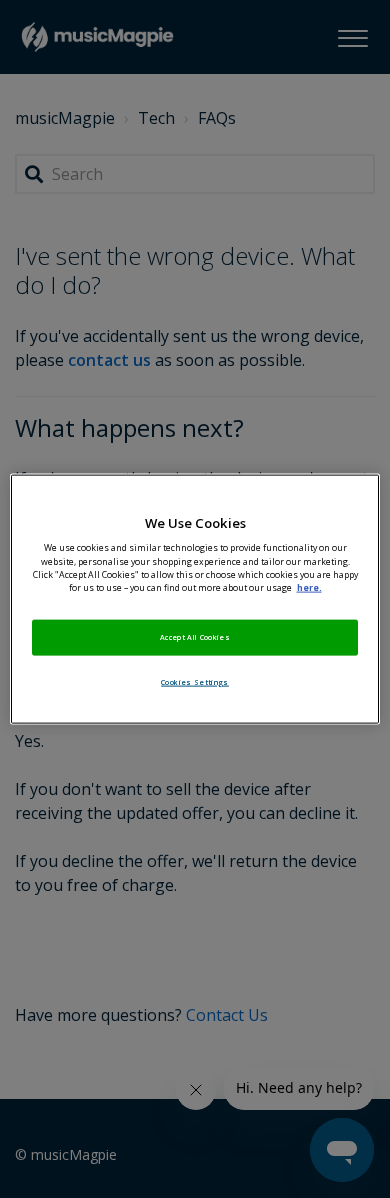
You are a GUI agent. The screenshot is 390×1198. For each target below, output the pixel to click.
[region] (195, 599)
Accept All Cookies (195, 636)
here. (309, 587)
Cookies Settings (195, 681)
